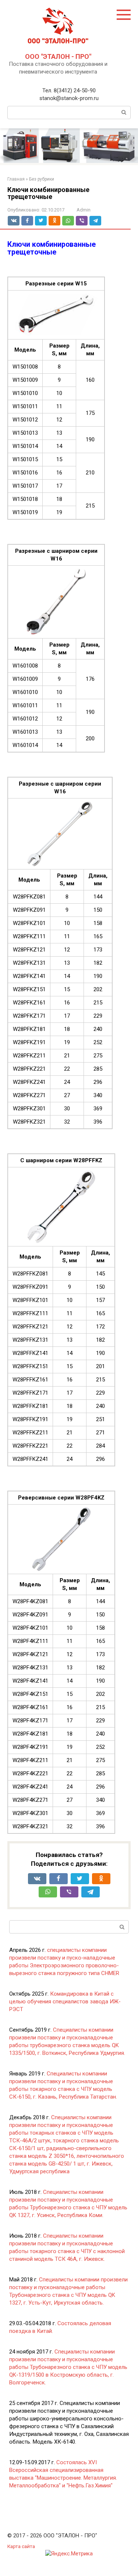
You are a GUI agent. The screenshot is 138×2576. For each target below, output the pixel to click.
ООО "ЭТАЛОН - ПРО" (58, 56)
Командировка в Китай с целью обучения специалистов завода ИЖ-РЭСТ (65, 2002)
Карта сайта (21, 2546)
